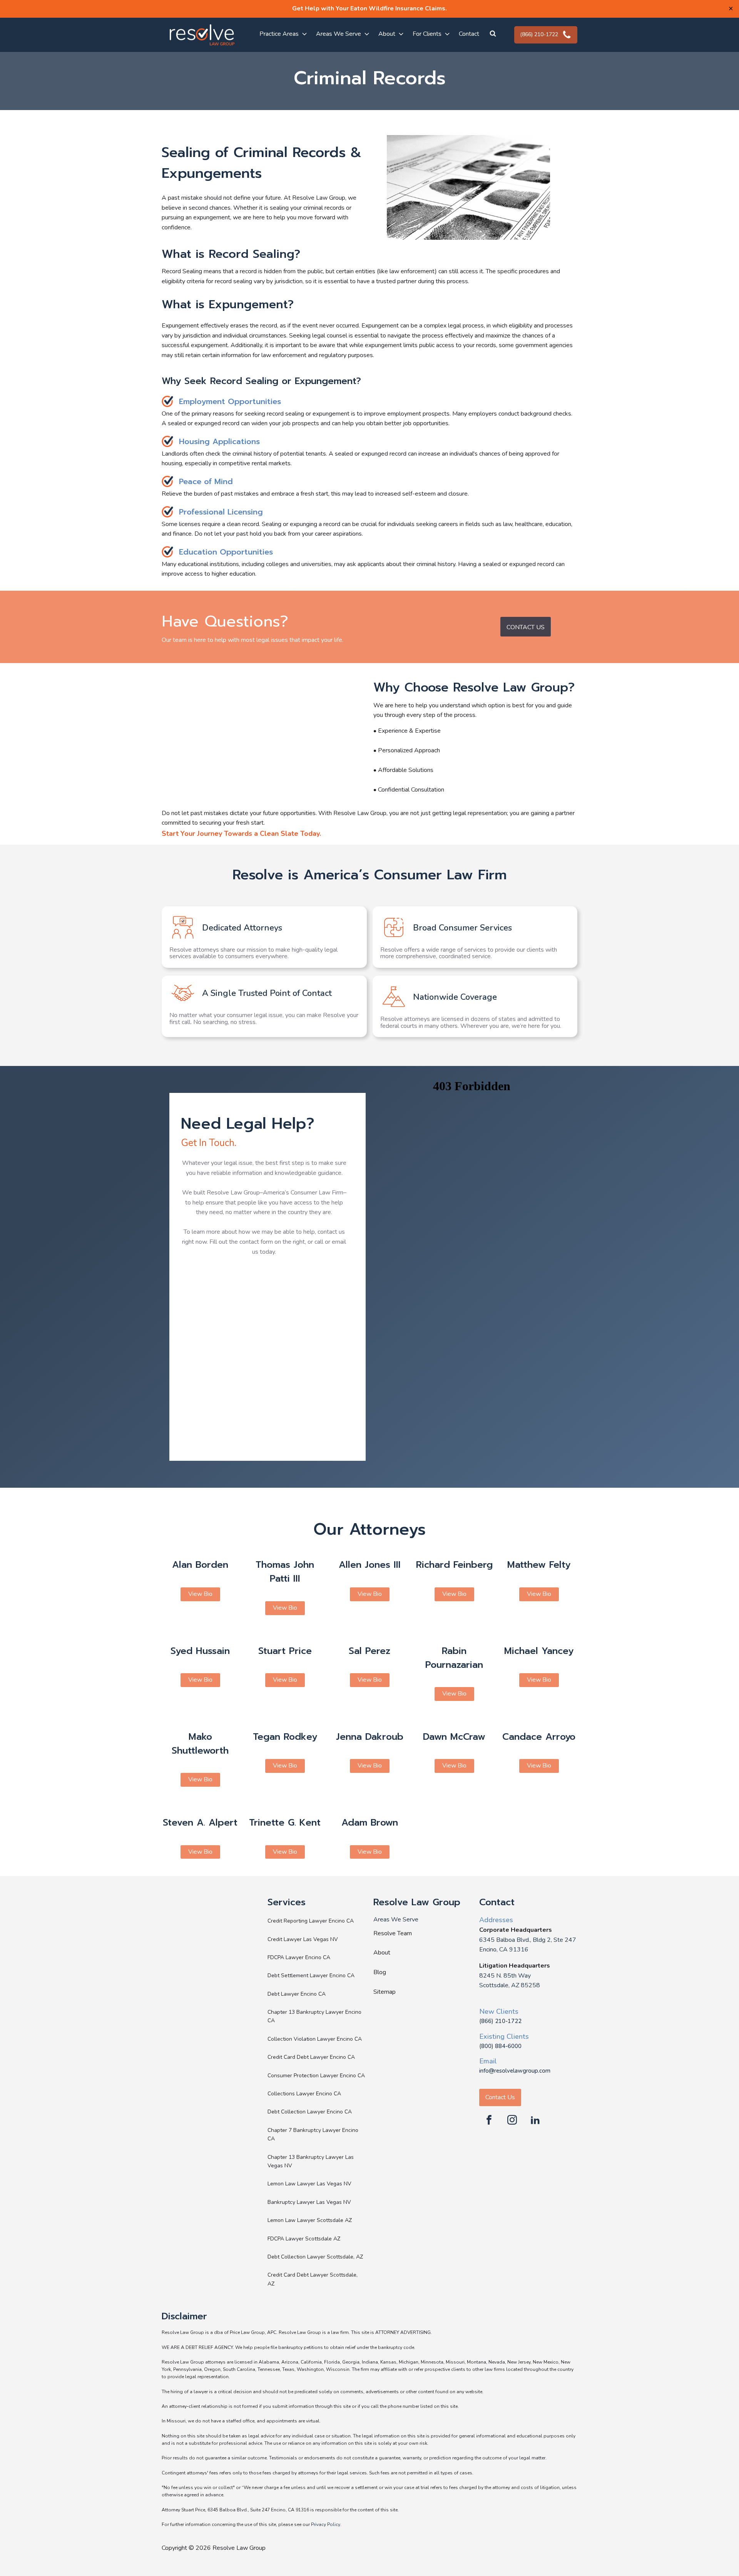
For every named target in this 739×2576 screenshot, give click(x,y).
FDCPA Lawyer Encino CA (299, 1957)
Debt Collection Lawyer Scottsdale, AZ (315, 2257)
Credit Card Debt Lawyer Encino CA (311, 2057)
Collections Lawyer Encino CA (304, 2094)
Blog (380, 1972)
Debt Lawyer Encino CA (297, 1994)
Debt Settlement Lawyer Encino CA (311, 1975)
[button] (492, 35)
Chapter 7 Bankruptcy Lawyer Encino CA (313, 2134)
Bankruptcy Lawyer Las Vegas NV (309, 2202)
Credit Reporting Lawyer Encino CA (311, 1921)
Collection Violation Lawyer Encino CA (315, 2039)
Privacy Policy (326, 2524)
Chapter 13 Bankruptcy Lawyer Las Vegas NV (311, 2161)
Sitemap (385, 1992)
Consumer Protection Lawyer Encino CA (316, 2076)
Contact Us (500, 2097)
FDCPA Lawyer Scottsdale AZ (304, 2239)
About (382, 1953)
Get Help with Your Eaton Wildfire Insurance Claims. (369, 8)
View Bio (200, 1594)
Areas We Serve (396, 1919)
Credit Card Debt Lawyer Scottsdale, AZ (313, 2279)
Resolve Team (393, 1933)
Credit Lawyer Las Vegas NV (303, 1939)
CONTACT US (526, 627)
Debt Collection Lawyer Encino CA (310, 2112)
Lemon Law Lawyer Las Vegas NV (309, 2184)
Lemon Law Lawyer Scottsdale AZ (310, 2220)
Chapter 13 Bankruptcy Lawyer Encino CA (314, 2016)
